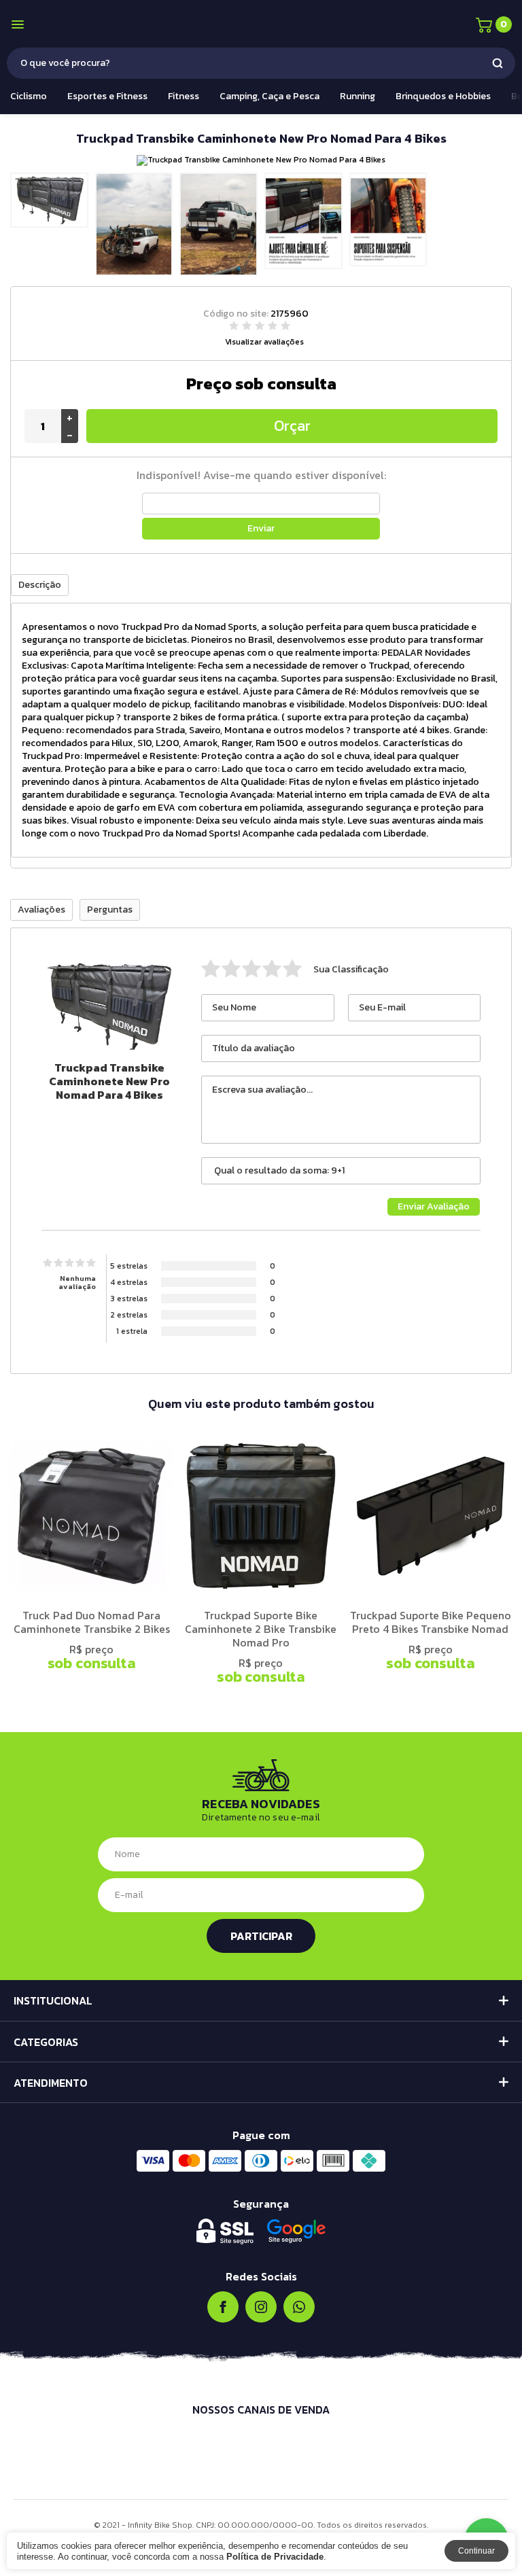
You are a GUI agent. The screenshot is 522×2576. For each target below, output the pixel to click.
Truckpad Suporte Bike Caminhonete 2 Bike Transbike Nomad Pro (261, 1629)
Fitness (184, 96)
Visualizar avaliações (264, 342)
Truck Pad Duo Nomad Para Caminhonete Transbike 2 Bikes (92, 1622)
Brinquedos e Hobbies (443, 96)
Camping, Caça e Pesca (269, 96)
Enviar (261, 528)
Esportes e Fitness (107, 96)
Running (358, 96)
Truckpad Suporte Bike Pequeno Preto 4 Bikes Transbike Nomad (431, 1622)
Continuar (476, 2551)
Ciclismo (29, 96)
